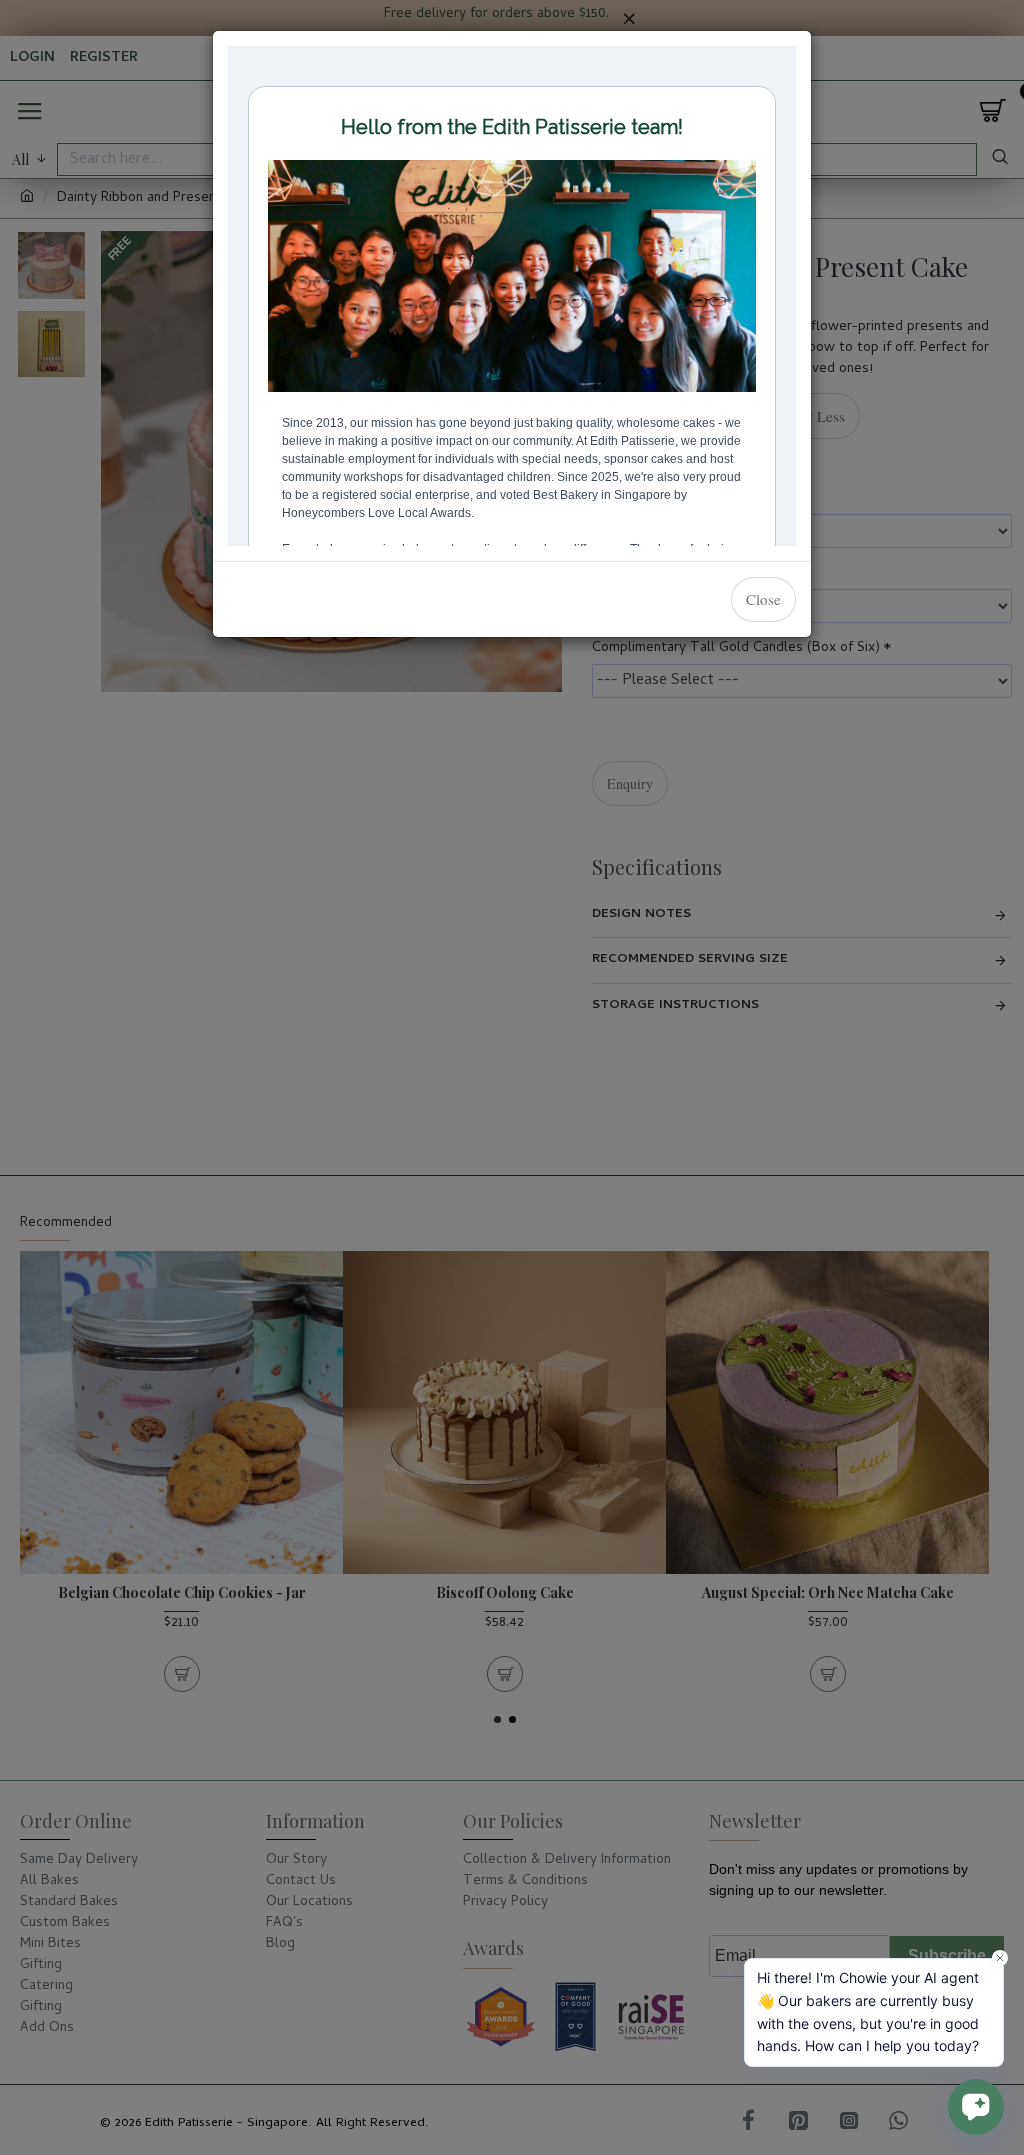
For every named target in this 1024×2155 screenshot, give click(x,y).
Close (763, 599)
